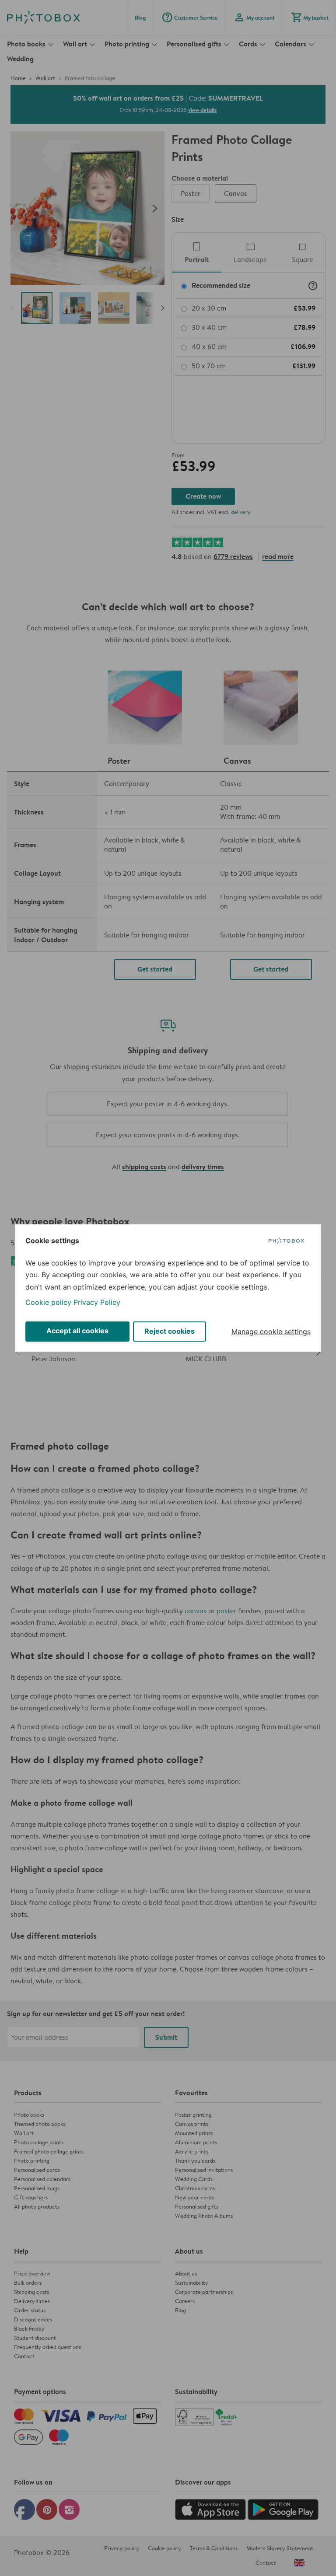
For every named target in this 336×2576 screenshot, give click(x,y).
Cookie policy (48, 1302)
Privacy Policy (97, 1302)
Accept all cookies (77, 1331)
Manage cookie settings (271, 1332)
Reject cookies (170, 1331)
